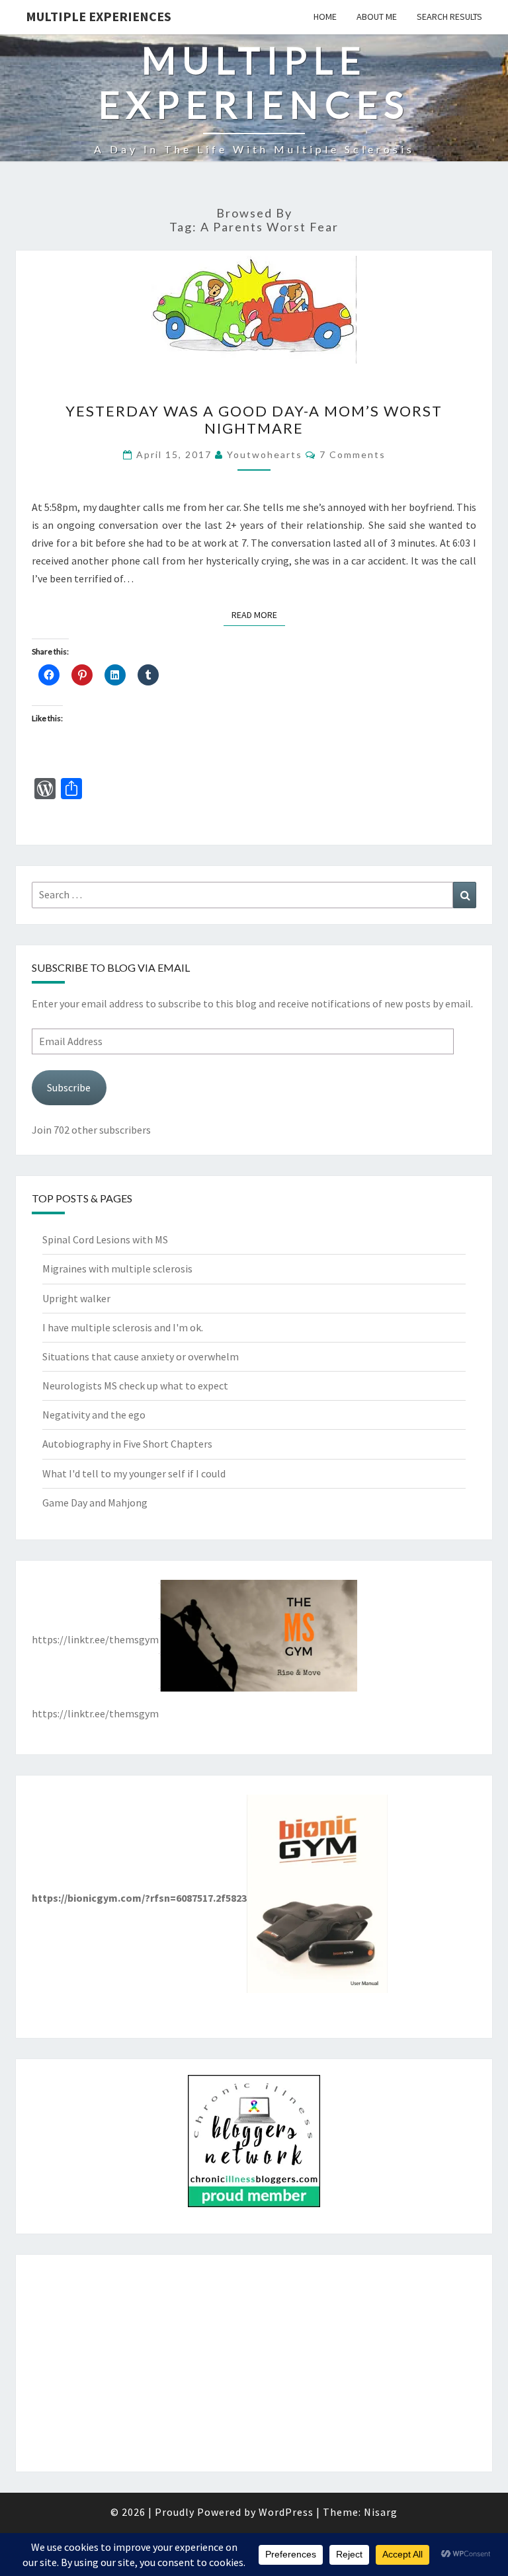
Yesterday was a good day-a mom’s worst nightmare (254, 419)
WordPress (286, 2512)
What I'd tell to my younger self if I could (134, 1473)
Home (325, 17)
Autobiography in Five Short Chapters (127, 1444)
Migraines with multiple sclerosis (117, 1268)
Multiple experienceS (99, 16)
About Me (377, 17)
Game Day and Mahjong (95, 1503)
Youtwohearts (265, 454)
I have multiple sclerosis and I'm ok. (123, 1327)
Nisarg (381, 2512)
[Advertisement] (254, 2363)
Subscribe (69, 1087)
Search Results (449, 17)
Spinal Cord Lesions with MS (105, 1239)
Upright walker (76, 1298)
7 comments (353, 454)
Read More (258, 614)
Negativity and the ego (94, 1415)
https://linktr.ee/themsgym (95, 1639)
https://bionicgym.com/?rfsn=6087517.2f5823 (139, 1898)
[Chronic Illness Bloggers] (254, 2145)
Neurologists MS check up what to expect (135, 1386)
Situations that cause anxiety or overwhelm (141, 1356)
